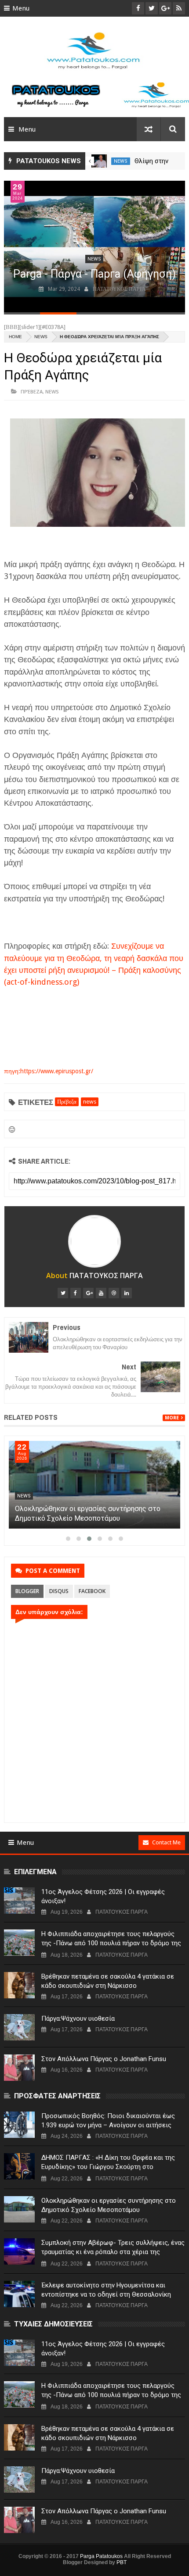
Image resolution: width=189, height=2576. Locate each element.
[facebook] (76, 1293)
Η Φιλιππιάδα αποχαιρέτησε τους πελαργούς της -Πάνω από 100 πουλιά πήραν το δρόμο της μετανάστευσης (111, 1943)
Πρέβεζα (32, 391)
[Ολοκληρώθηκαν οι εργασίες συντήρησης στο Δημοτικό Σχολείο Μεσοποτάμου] (19, 2209)
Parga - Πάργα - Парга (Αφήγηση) (94, 274)
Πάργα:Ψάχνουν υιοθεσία (78, 2019)
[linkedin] (127, 1293)
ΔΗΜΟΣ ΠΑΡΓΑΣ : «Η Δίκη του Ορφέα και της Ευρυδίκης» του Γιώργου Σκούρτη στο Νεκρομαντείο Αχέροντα (86, 1518)
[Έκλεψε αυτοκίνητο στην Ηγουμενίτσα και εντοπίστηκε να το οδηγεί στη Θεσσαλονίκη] (19, 2294)
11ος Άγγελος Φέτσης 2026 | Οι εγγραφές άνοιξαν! (103, 1896)
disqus (59, 1591)
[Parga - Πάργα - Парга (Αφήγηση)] (95, 247)
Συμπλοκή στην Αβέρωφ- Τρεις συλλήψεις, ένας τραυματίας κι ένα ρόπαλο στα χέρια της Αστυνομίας (113, 2252)
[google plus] (88, 1293)
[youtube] (101, 1293)
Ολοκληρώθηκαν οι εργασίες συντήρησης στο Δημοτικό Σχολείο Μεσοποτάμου (109, 2205)
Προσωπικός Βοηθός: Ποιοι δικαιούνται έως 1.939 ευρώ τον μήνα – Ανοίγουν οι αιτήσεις (108, 2120)
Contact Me (166, 1842)
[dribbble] (114, 1293)
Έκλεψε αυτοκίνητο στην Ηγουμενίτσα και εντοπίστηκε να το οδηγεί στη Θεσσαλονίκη (106, 2290)
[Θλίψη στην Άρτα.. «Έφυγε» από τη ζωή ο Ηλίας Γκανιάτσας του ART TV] (99, 161)
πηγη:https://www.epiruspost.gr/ (49, 1071)
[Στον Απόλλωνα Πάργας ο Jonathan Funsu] (19, 2068)
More (172, 1418)
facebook (92, 1591)
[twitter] (63, 1293)
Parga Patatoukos (101, 2556)
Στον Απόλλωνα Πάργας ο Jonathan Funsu (104, 2059)
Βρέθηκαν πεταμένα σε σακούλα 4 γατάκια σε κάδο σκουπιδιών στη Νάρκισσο (108, 1981)
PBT (122, 2562)
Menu (21, 8)
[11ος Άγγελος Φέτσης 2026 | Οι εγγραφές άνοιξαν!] (19, 1901)
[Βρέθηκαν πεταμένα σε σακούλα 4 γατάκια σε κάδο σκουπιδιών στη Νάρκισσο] (19, 1985)
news (121, 161)
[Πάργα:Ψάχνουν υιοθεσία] (19, 2027)
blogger (27, 1591)
